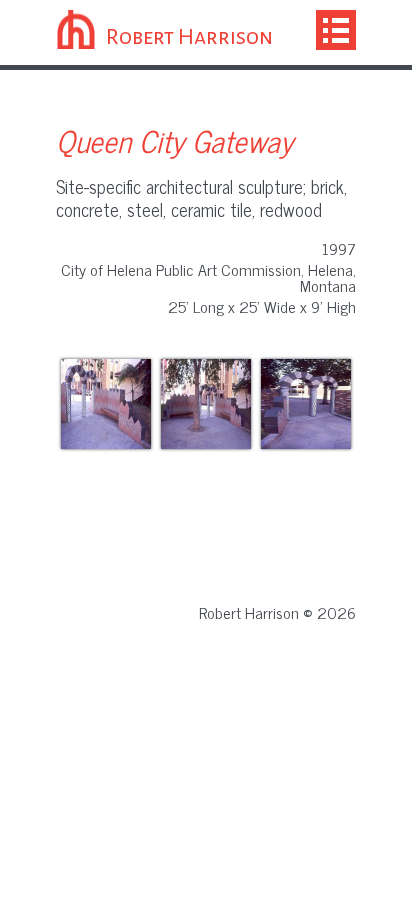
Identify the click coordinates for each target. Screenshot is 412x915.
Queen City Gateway (174, 140)
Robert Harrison (189, 37)
